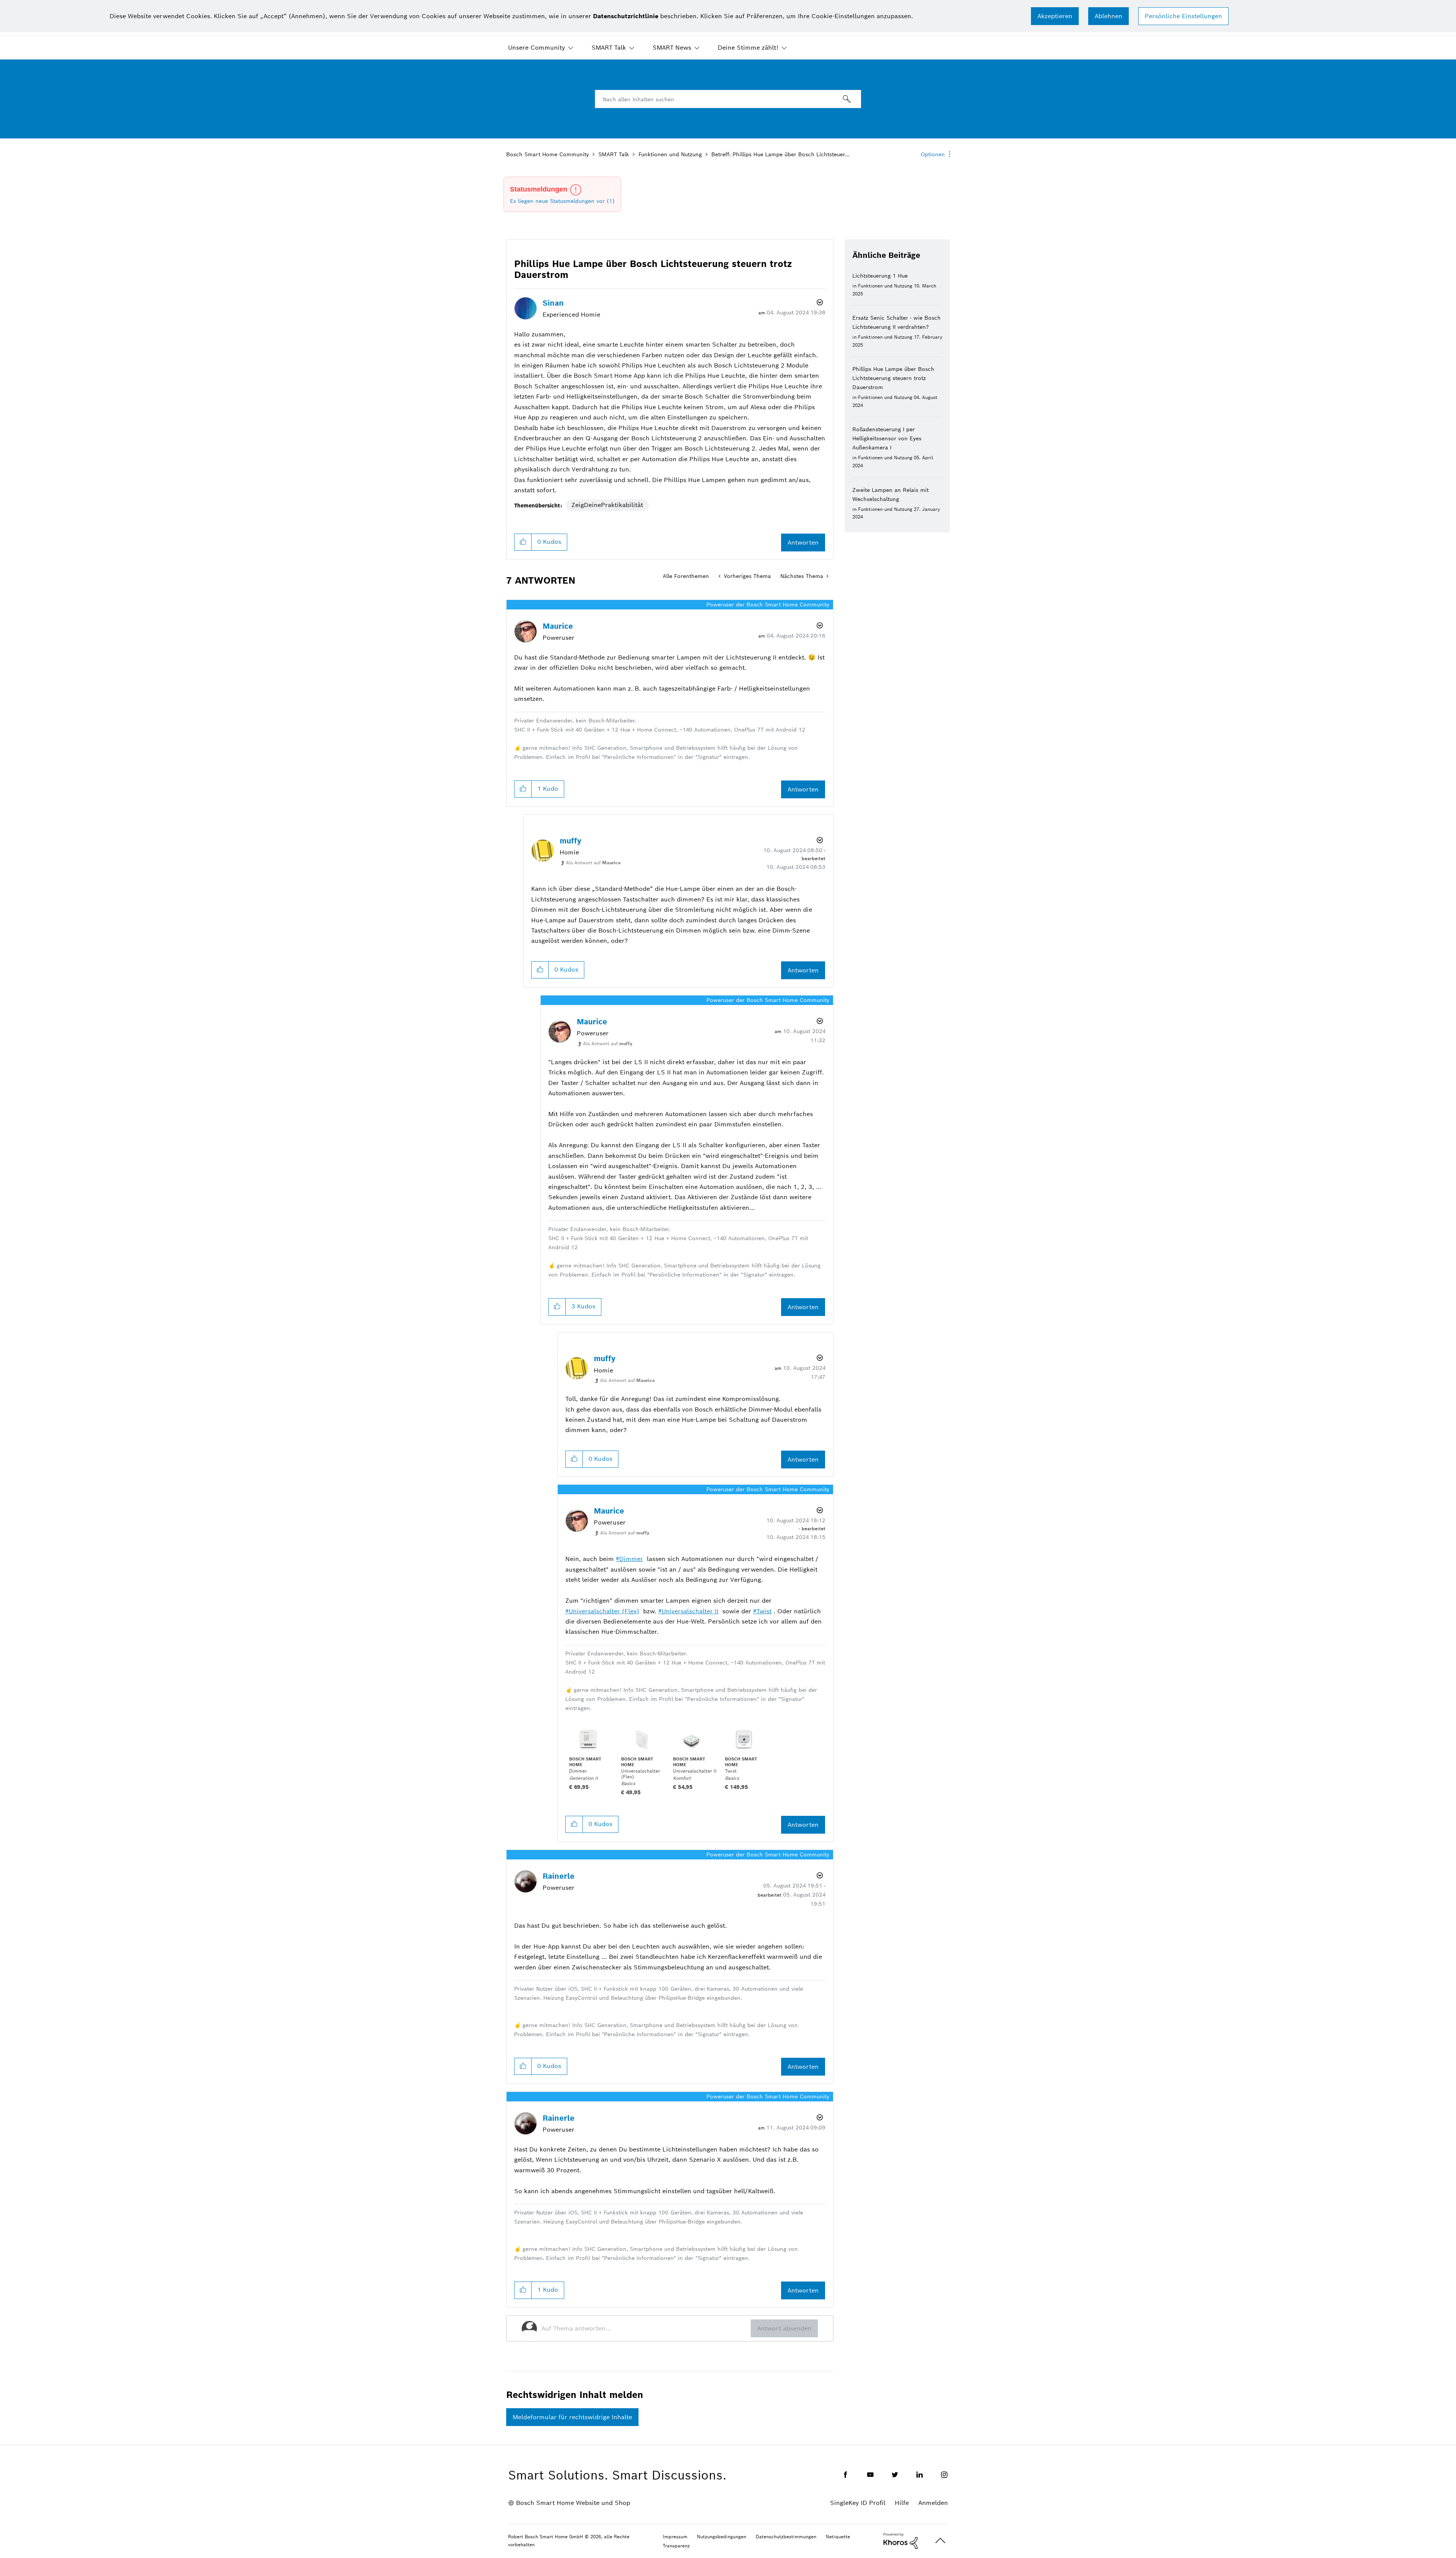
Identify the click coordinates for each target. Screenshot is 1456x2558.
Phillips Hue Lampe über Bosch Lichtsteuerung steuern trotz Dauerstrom (893, 378)
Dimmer (631, 1559)
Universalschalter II (690, 1611)
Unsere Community (537, 48)
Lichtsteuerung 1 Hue (880, 276)
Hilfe (902, 2503)
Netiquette (838, 2537)
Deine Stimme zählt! (748, 48)
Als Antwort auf (593, 863)
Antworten (803, 543)
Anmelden (933, 2503)
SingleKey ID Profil (858, 2503)
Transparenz (676, 2546)
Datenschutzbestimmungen (786, 2537)
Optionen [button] (933, 154)
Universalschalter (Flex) (604, 1611)
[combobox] (728, 99)
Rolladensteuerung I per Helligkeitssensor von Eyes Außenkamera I (887, 438)
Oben (940, 2541)
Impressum (675, 2537)
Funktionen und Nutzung (670, 154)
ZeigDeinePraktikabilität (607, 505)
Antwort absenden (784, 2328)
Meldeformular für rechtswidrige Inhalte (572, 2417)
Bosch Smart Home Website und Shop (573, 2503)
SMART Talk (609, 48)
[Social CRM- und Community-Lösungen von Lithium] (901, 2541)
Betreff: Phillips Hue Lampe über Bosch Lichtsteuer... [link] (780, 154)
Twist (764, 1611)
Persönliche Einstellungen (1183, 16)
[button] (1055, 16)
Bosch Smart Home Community (548, 154)
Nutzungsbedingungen (722, 2537)
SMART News (672, 48)
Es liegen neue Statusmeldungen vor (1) (562, 201)
